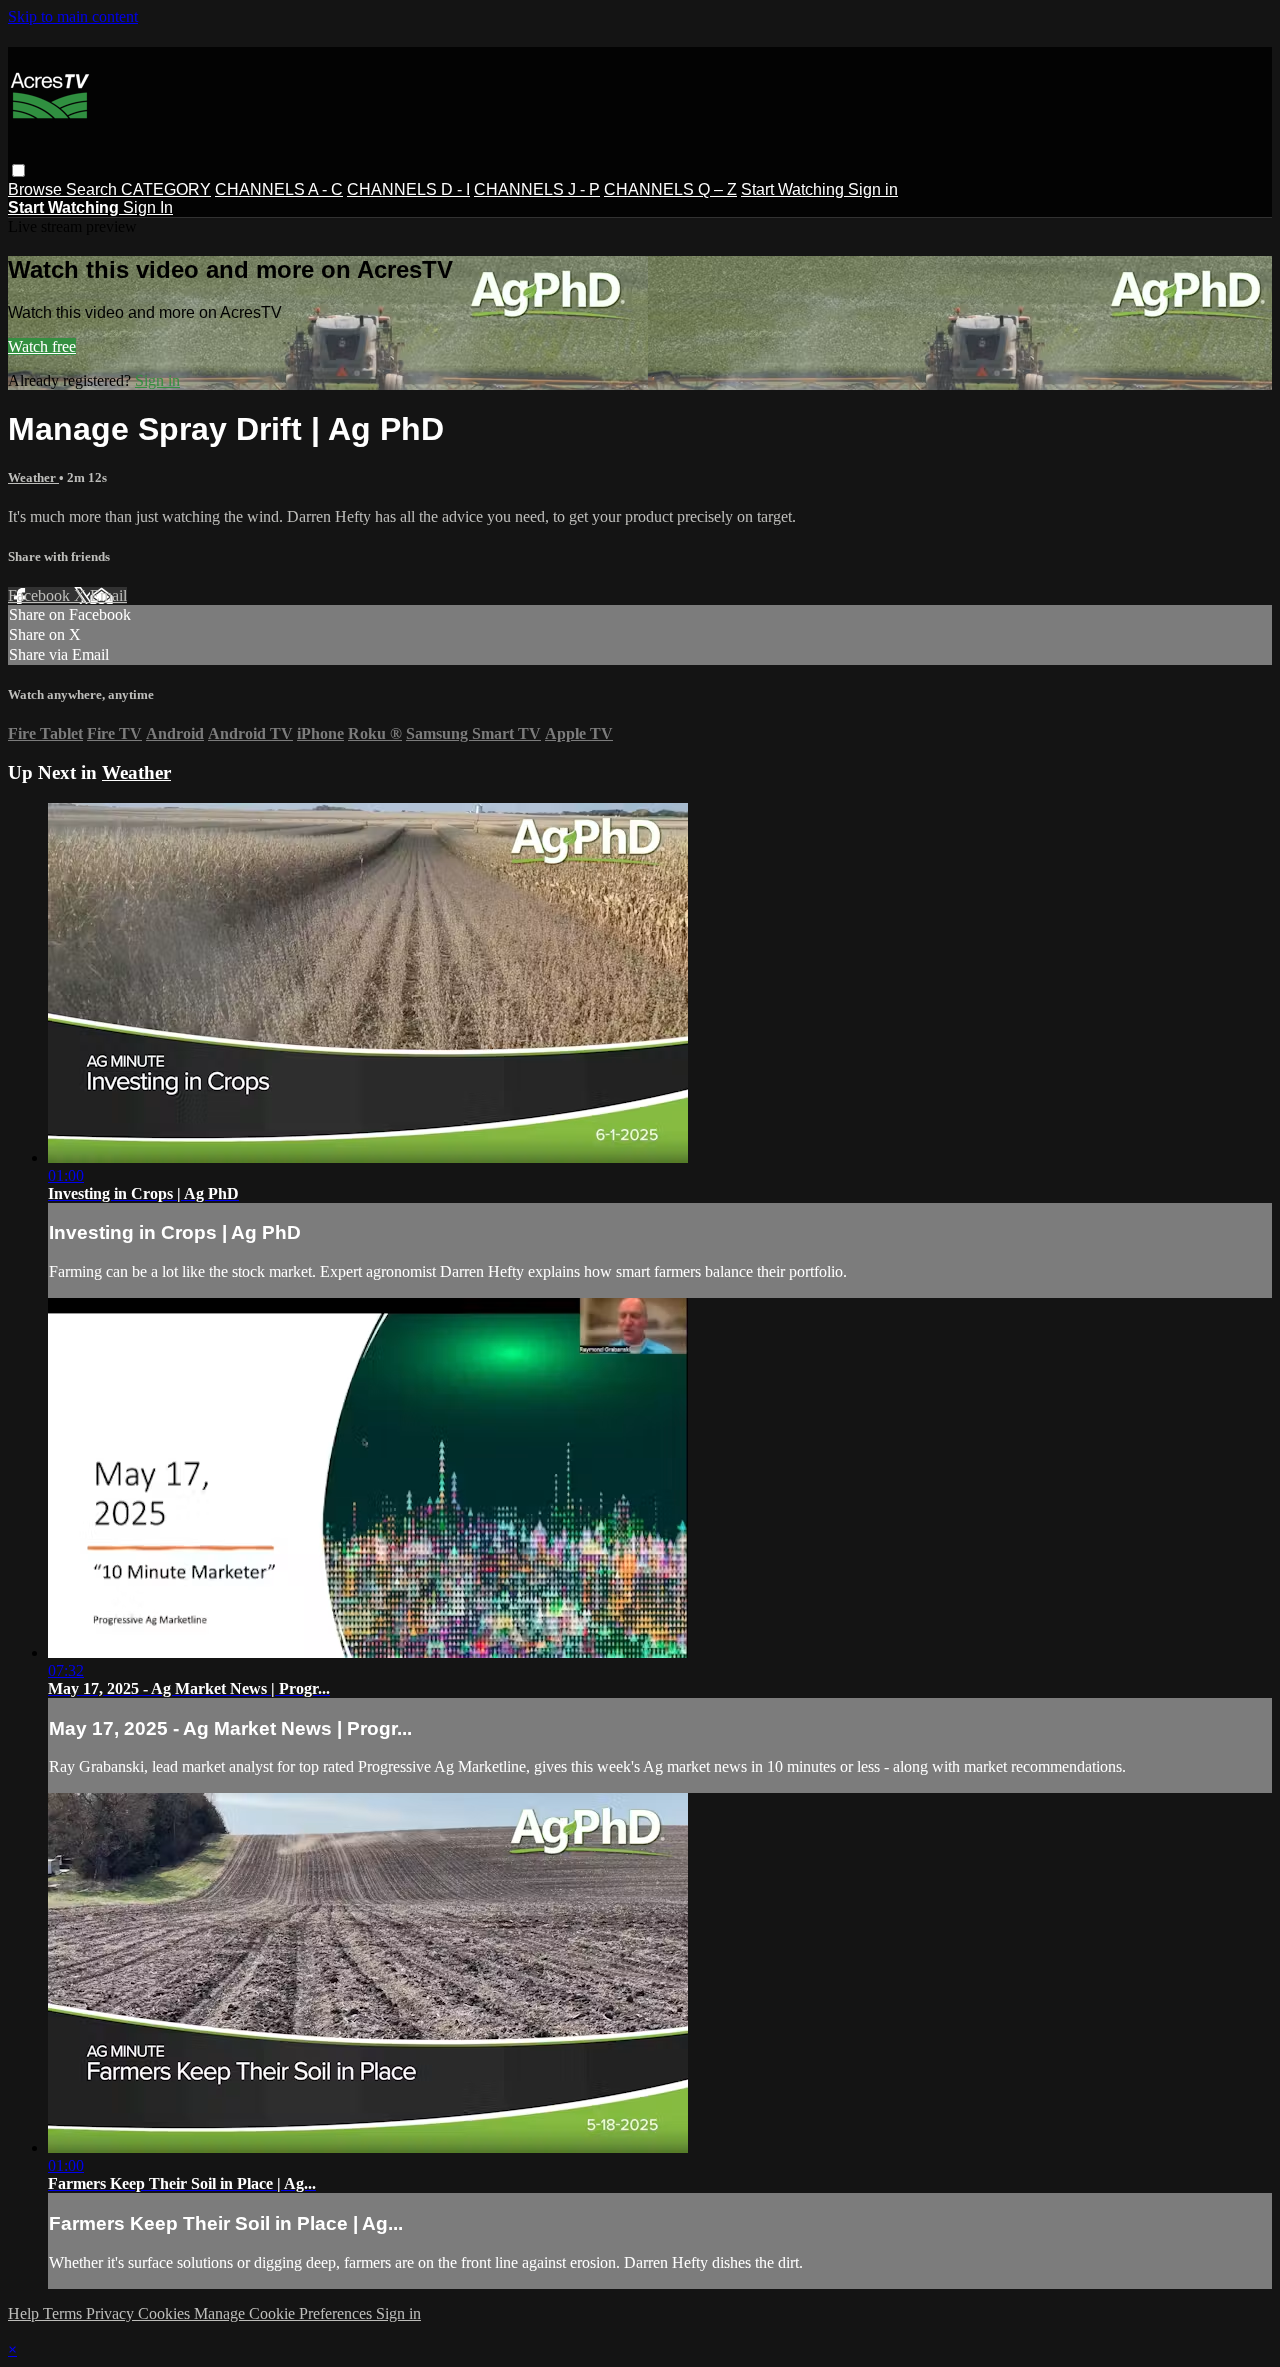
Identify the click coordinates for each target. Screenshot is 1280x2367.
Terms (64, 2313)
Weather (33, 477)
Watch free (42, 346)
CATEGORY (166, 189)
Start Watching (794, 189)
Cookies (166, 2313)
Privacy (112, 2313)
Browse (37, 189)
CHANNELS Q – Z (670, 189)
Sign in (873, 189)
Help (25, 2313)
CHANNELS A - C (279, 189)
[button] (18, 170)
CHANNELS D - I (408, 189)
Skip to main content (73, 16)
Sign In (148, 207)
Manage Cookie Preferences (285, 2313)
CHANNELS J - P (537, 189)
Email (108, 595)
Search (93, 189)
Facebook (41, 595)
